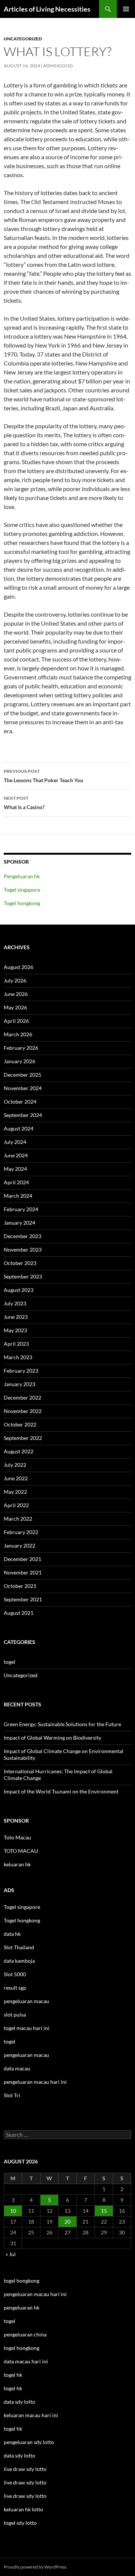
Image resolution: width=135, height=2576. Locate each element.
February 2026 (21, 1048)
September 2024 (23, 1115)
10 (13, 2211)
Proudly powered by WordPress (35, 2567)
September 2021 (23, 1599)
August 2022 (19, 1451)
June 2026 (16, 994)
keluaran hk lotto (23, 2509)
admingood (58, 66)
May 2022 (15, 1492)
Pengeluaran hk (22, 876)
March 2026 (18, 1034)
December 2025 (22, 1075)
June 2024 (16, 1155)
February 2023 (21, 1371)
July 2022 (15, 1465)
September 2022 (23, 1438)
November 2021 (23, 1572)
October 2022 (20, 1424)
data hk (12, 1934)
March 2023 (18, 1357)
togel (10, 1662)
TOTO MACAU (21, 1851)
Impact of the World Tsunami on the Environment (61, 1791)
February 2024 (21, 1209)
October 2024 (20, 1102)
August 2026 (19, 967)
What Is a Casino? (24, 803)
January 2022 (19, 1545)
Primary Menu (126, 9)
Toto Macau (17, 1837)
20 (67, 2222)
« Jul (11, 2254)
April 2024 (16, 1182)
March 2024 (18, 1196)
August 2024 (19, 1128)
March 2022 (18, 1519)
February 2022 (21, 1532)
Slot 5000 (15, 1974)
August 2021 (19, 1613)
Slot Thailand (19, 1947)
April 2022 (16, 1505)
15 (104, 2211)
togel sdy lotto (20, 2523)
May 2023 (15, 1330)
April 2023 (16, 1344)
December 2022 (22, 1397)
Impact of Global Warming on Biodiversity (52, 1738)
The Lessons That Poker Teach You (43, 776)
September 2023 (23, 1276)
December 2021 (22, 1559)
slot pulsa (15, 2014)
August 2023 (19, 1290)
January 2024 (19, 1223)
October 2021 (20, 1586)
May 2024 (15, 1169)
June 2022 (16, 1478)
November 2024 (23, 1088)
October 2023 (20, 1263)
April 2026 (16, 1021)
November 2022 (23, 1411)
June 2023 (16, 1317)
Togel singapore (22, 890)
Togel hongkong (22, 903)
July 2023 (15, 1303)
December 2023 (22, 1236)
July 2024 (15, 1142)
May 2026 (15, 1007)
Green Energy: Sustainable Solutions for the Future (62, 1724)
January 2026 (19, 1061)
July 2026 (15, 980)
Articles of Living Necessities (47, 9)
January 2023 (19, 1384)
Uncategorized (23, 39)
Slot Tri (12, 2095)
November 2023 (23, 1250)
